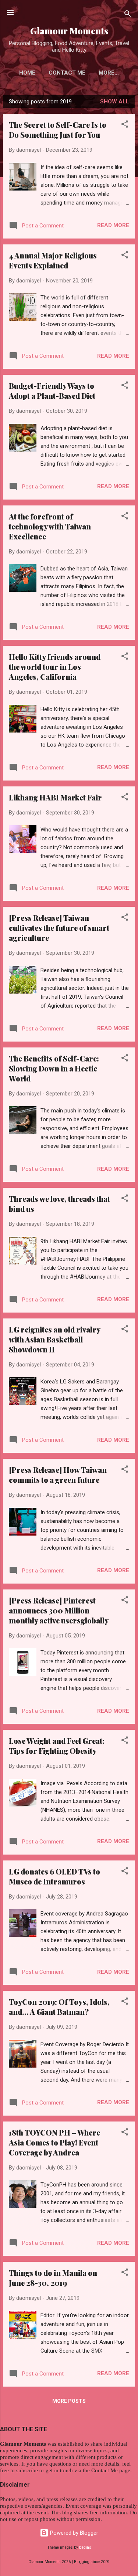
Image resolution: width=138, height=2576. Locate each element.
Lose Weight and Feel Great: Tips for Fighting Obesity (57, 1746)
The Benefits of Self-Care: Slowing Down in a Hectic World (54, 1068)
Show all (115, 102)
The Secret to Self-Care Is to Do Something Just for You (58, 130)
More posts (69, 2401)
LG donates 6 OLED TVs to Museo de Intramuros (54, 1876)
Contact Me (67, 73)
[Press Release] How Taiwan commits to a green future (58, 1475)
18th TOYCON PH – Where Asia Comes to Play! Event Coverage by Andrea (54, 2142)
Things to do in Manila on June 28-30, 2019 (53, 2278)
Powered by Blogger (73, 2533)
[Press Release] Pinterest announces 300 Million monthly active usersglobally (59, 1610)
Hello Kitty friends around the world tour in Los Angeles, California (55, 667)
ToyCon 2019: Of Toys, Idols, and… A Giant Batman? (59, 2007)
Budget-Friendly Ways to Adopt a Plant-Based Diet (52, 391)
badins (85, 2547)
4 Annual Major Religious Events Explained (53, 260)
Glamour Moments (69, 31)
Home (27, 73)
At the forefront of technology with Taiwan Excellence (50, 526)
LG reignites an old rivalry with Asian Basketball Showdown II (54, 1339)
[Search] (128, 15)
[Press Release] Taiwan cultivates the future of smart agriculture (59, 928)
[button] (125, 125)
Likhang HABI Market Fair (55, 797)
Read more (113, 225)
